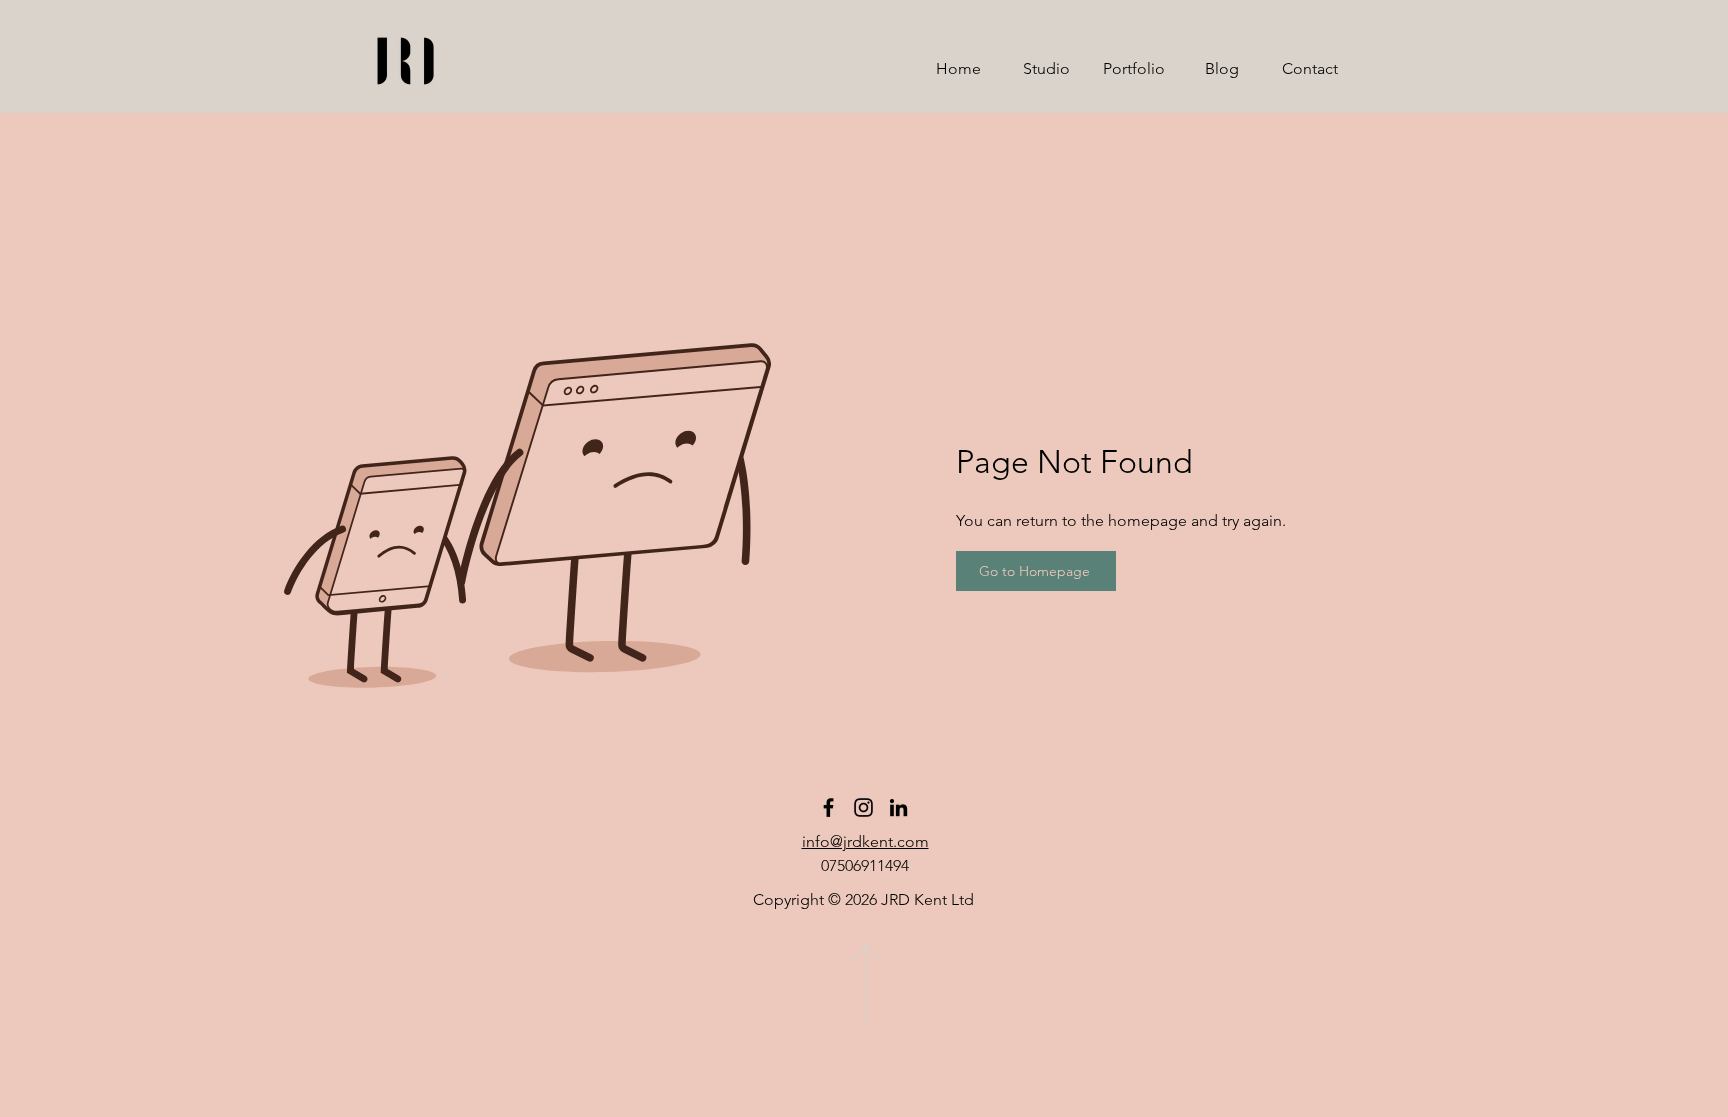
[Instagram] (863, 807)
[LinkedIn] (898, 807)
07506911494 (865, 865)
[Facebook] (828, 807)
